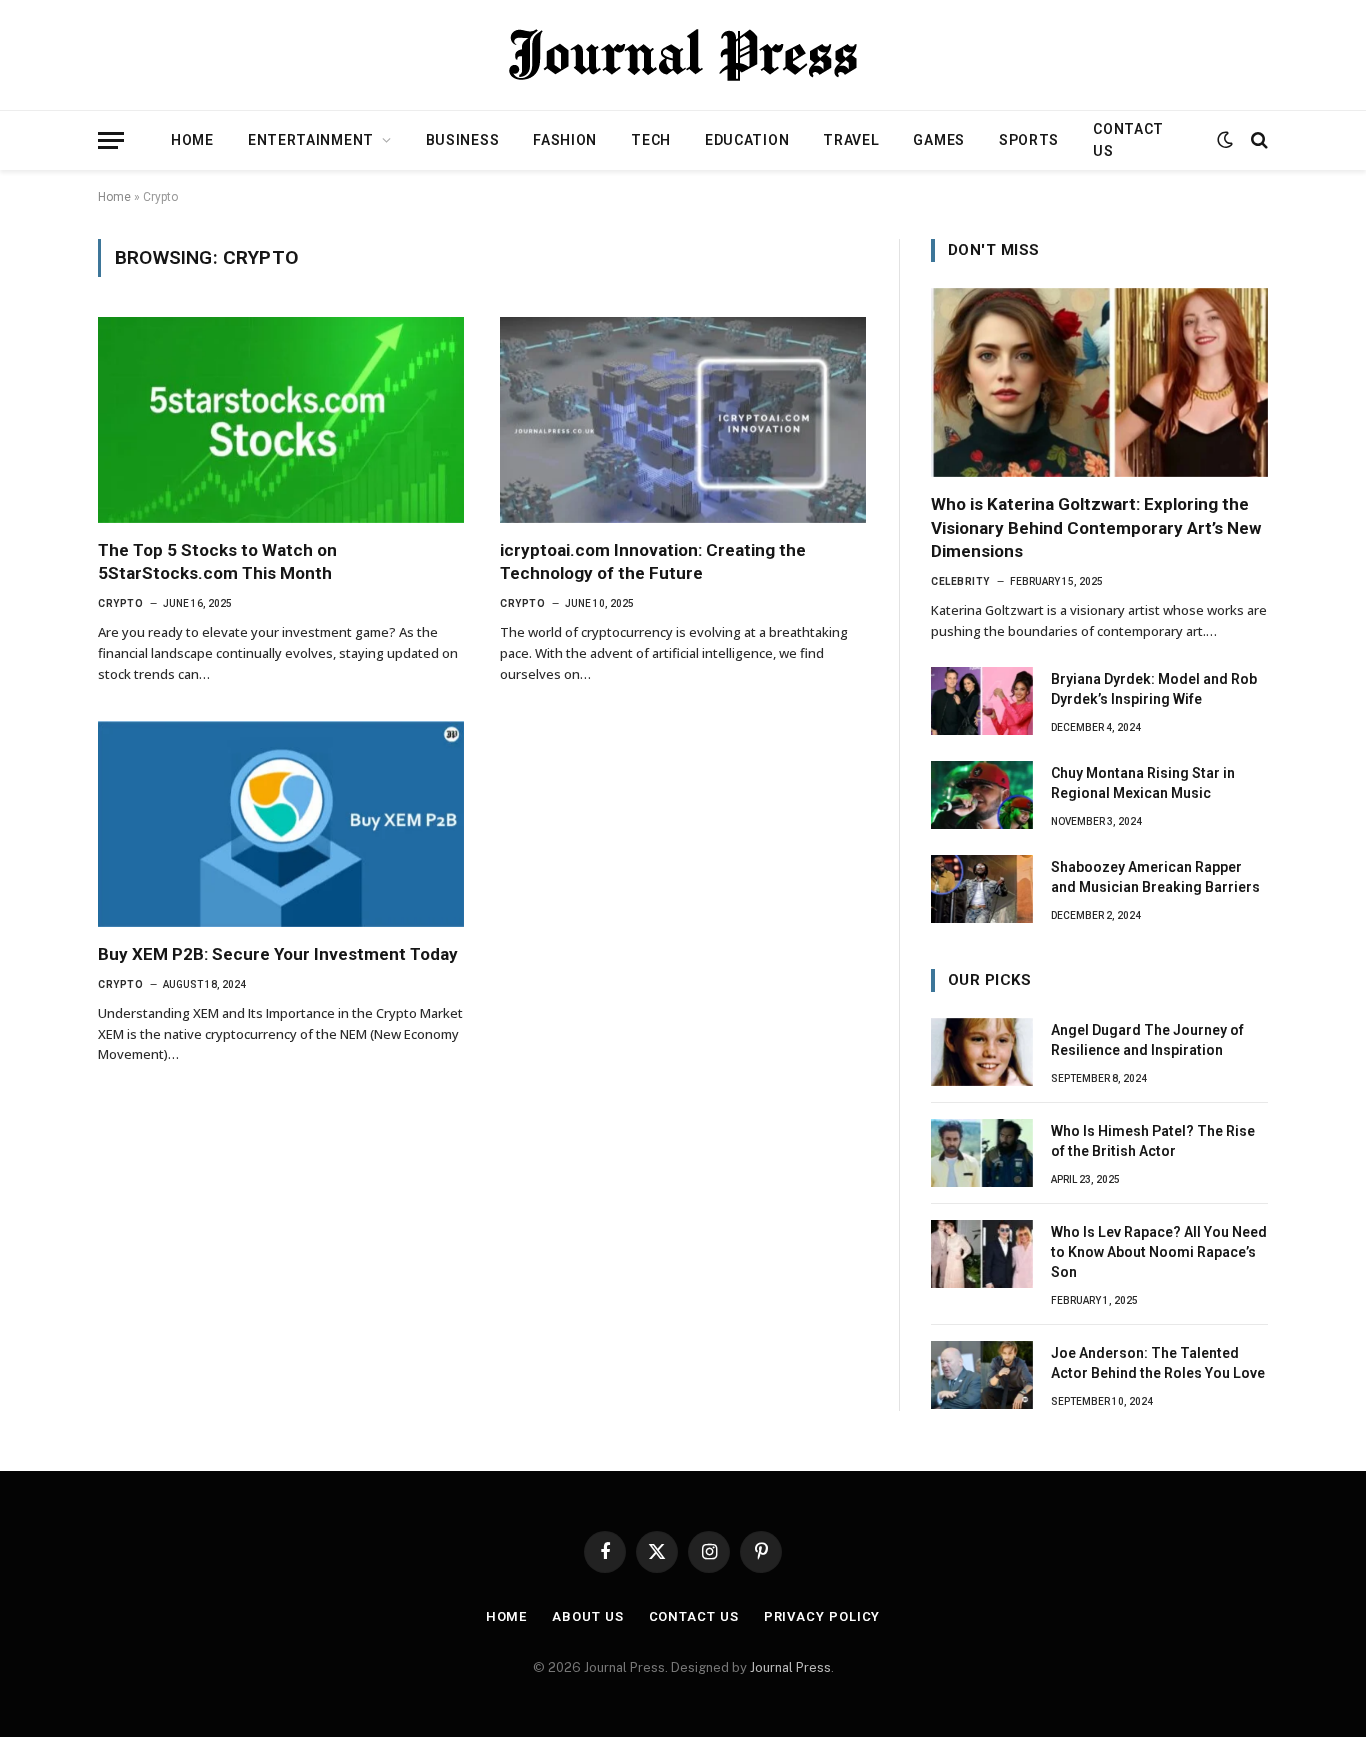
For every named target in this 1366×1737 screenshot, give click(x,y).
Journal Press (790, 1667)
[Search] (1257, 140)
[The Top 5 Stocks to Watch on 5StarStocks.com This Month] (281, 420)
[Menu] (111, 140)
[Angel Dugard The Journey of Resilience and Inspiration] (982, 1052)
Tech (651, 140)
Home (192, 140)
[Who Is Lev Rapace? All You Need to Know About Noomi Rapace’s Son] (982, 1254)
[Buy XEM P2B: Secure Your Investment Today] (281, 824)
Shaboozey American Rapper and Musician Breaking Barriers (1155, 877)
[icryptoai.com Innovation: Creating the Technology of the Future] (683, 420)
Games (939, 140)
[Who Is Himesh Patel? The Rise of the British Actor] (982, 1153)
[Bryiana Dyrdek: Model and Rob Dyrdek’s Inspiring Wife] (982, 701)
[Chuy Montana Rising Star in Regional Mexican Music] (982, 795)
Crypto (120, 603)
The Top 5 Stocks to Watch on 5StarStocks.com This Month (217, 561)
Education (747, 140)
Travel (851, 140)
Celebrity (960, 581)
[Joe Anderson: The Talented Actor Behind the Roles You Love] (982, 1375)
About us (587, 1616)
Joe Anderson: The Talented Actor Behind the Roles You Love (1158, 1363)
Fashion (565, 140)
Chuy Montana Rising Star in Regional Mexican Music (1143, 783)
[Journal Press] (683, 55)
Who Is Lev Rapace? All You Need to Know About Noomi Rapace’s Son (1159, 1252)
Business (463, 140)
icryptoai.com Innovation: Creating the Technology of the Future (653, 561)
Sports (1029, 140)
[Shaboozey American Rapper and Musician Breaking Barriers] (982, 889)
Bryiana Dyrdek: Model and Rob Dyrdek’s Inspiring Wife (1154, 689)
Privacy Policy (822, 1616)
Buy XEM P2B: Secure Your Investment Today (278, 954)
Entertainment (311, 140)
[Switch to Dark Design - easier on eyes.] (1225, 140)
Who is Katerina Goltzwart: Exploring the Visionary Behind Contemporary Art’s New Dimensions (1096, 527)
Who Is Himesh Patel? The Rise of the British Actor (1153, 1141)
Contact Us (1128, 140)
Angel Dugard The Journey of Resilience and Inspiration (1147, 1040)
